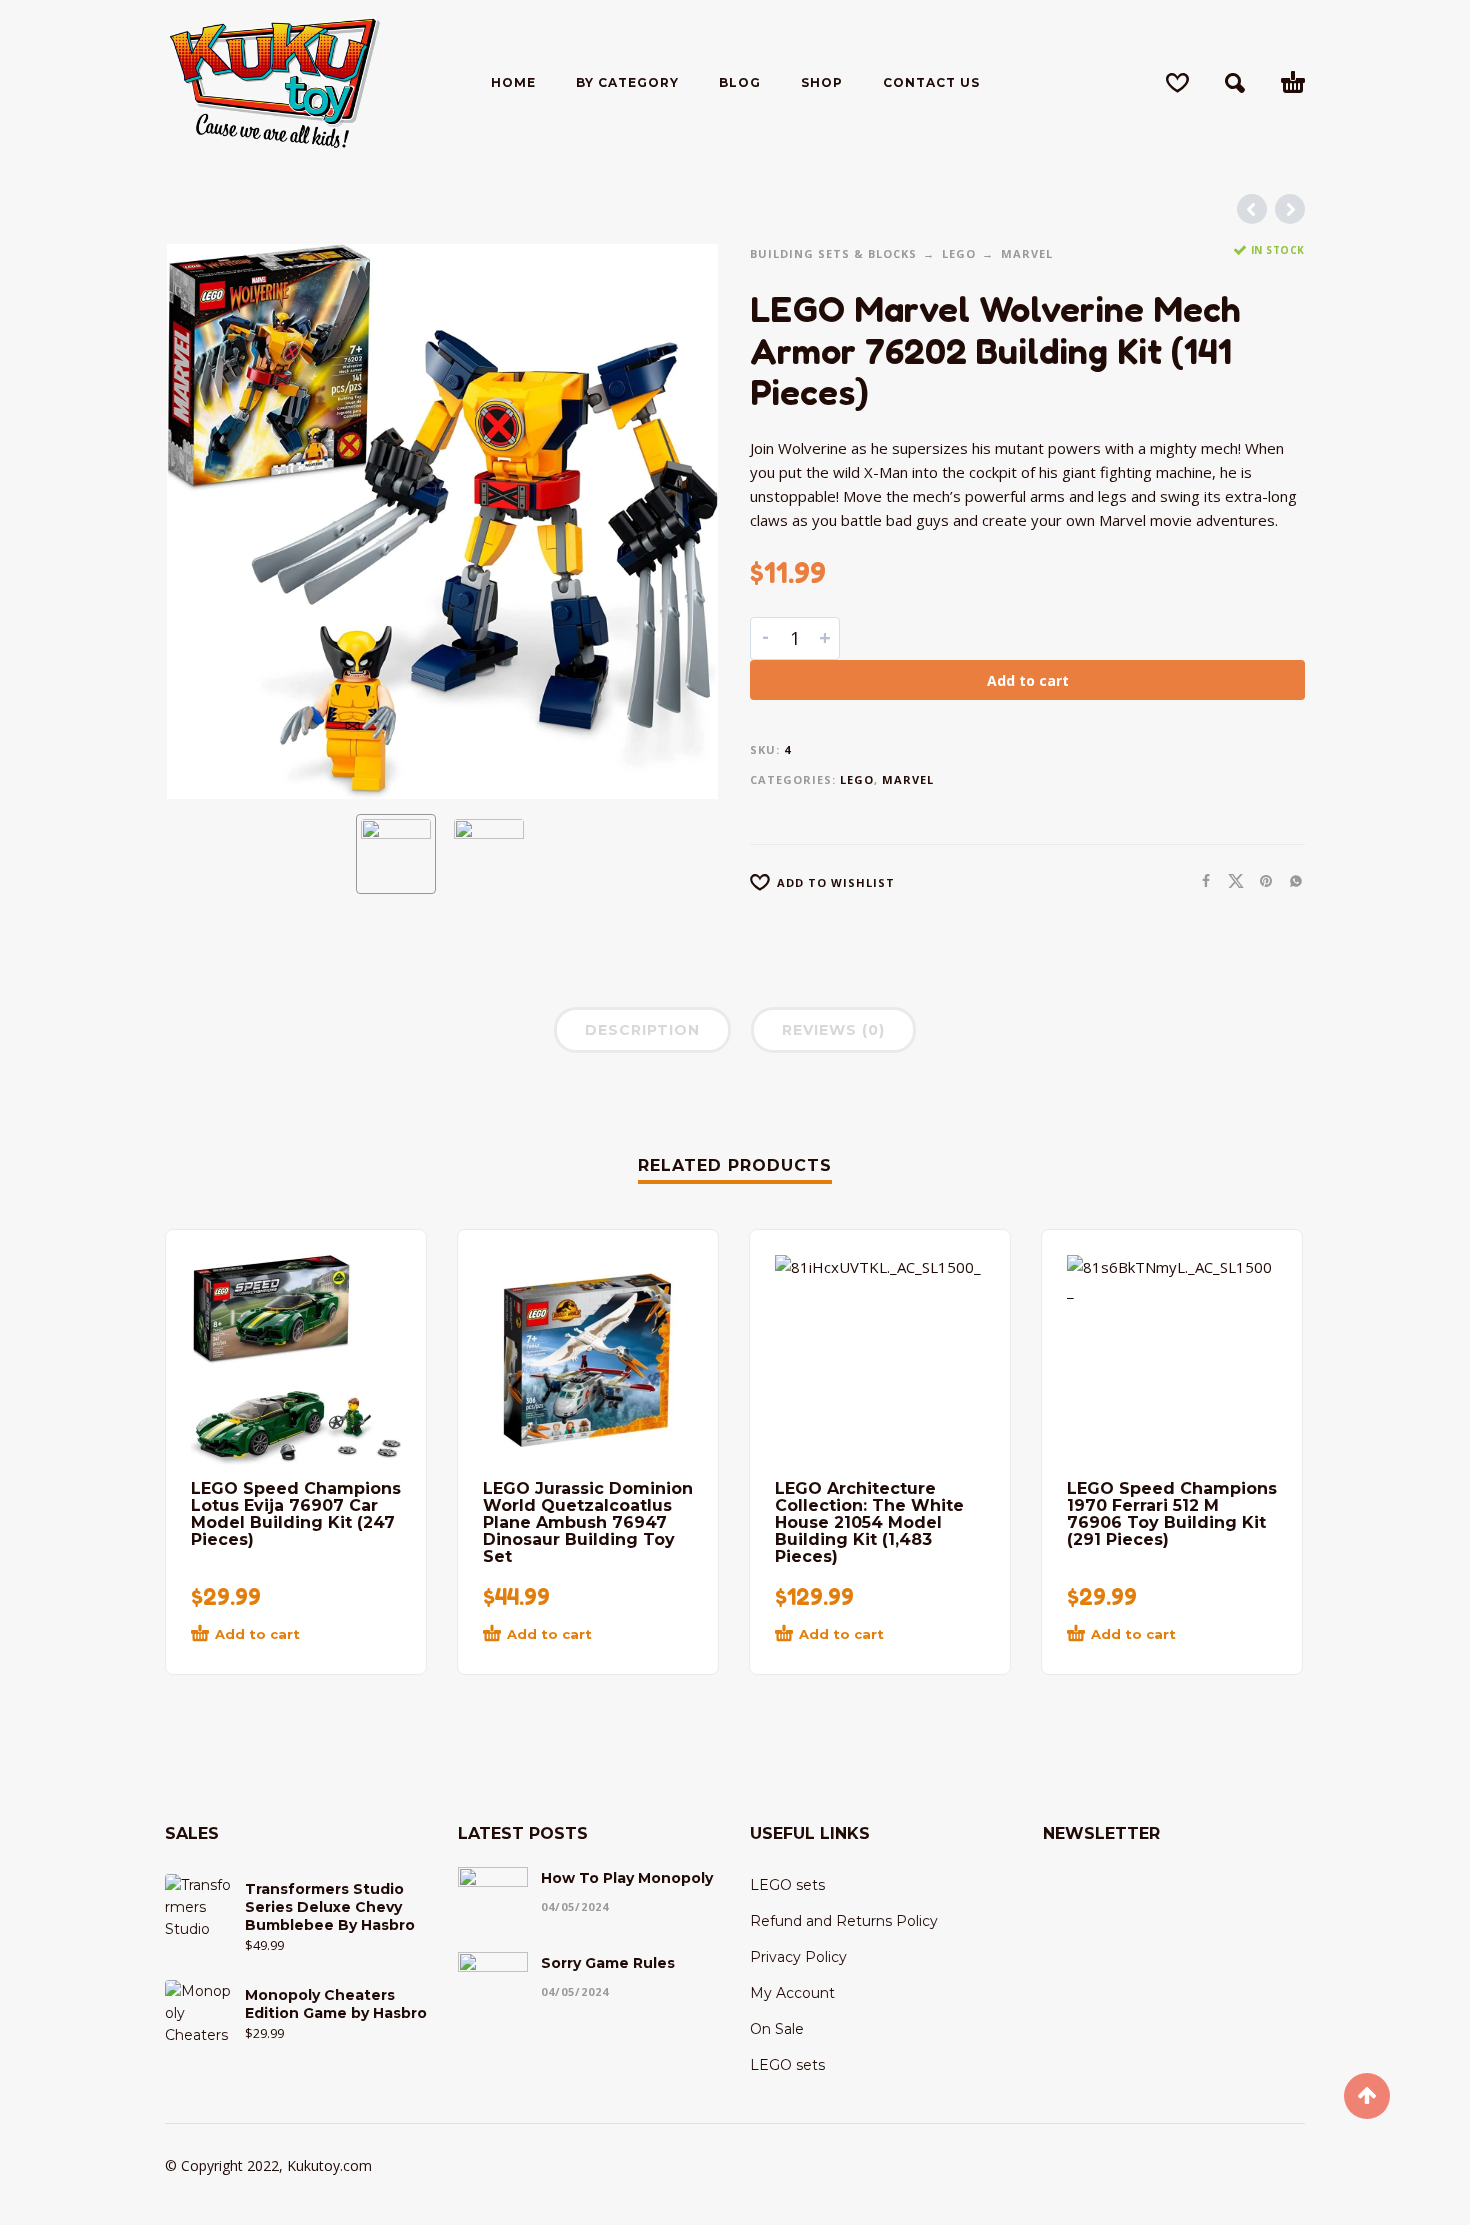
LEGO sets (787, 1885)
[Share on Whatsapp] (1290, 880)
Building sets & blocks (833, 253)
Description (642, 1030)
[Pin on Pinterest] (1260, 880)
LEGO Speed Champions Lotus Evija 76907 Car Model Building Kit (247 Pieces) (296, 1514)
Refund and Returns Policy (844, 1921)
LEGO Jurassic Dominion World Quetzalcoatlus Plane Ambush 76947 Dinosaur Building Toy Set (588, 1522)
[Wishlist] (1177, 83)
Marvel (1027, 253)
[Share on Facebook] (1200, 880)
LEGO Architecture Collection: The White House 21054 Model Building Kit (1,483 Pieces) (869, 1522)
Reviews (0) (833, 1030)
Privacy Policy (798, 1957)
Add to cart (1028, 680)
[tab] (642, 1034)
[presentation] (207, 522)
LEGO (959, 253)
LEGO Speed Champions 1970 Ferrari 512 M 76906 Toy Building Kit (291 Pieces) (1172, 1514)
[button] (1235, 83)
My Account (792, 1993)
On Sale (777, 2029)
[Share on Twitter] (1230, 880)
